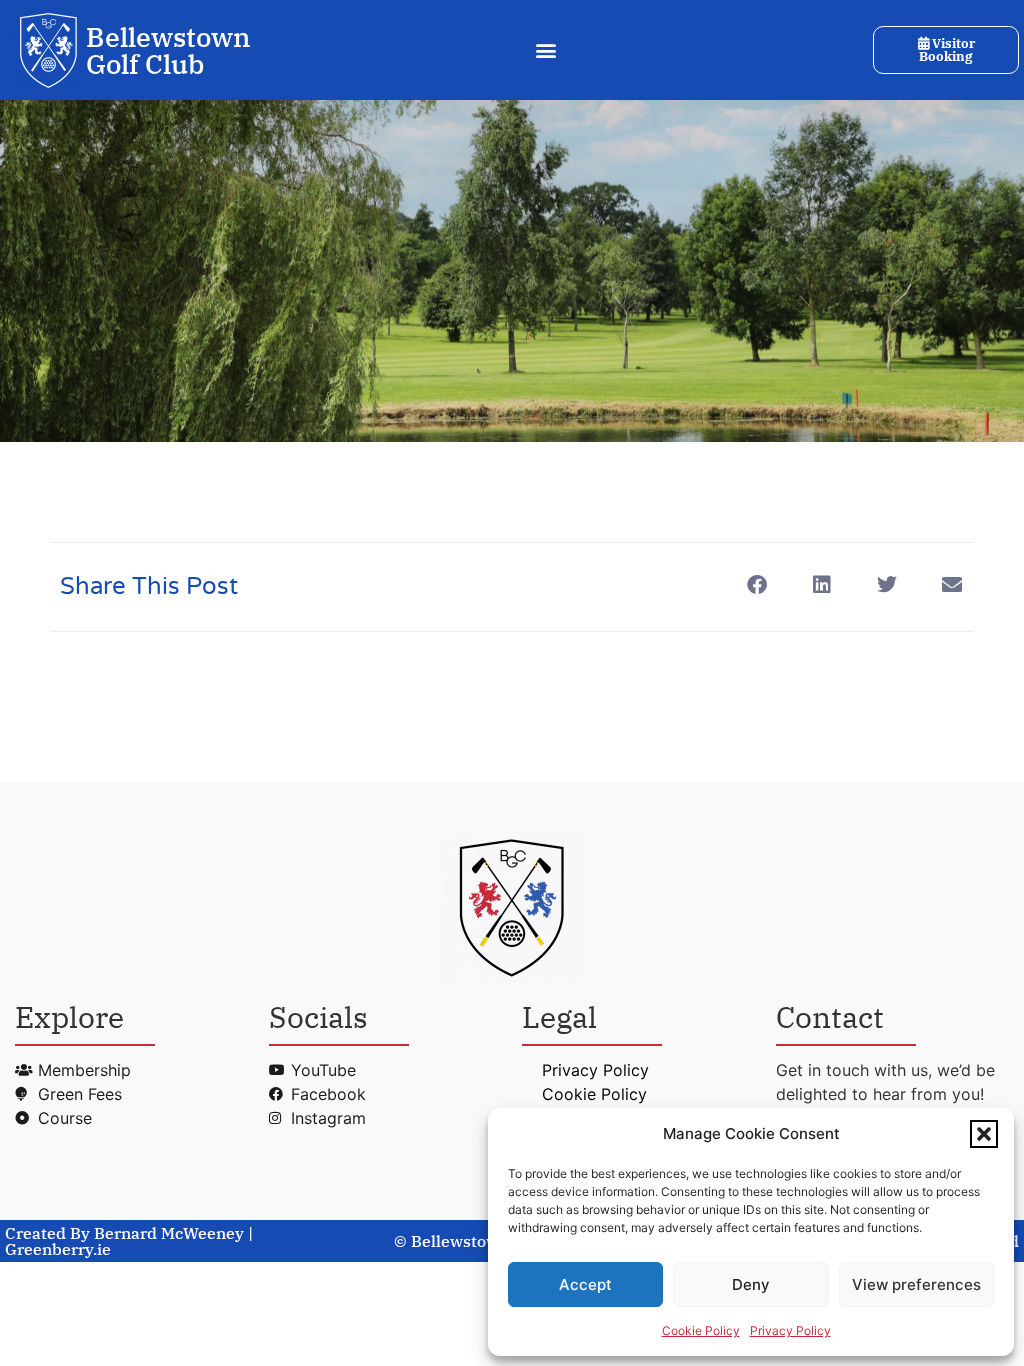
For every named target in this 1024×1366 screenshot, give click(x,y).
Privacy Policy (790, 1330)
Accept (585, 1284)
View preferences (916, 1284)
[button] (984, 1134)
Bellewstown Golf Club (168, 50)
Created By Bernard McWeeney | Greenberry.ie (129, 1241)
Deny (751, 1284)
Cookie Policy (701, 1330)
